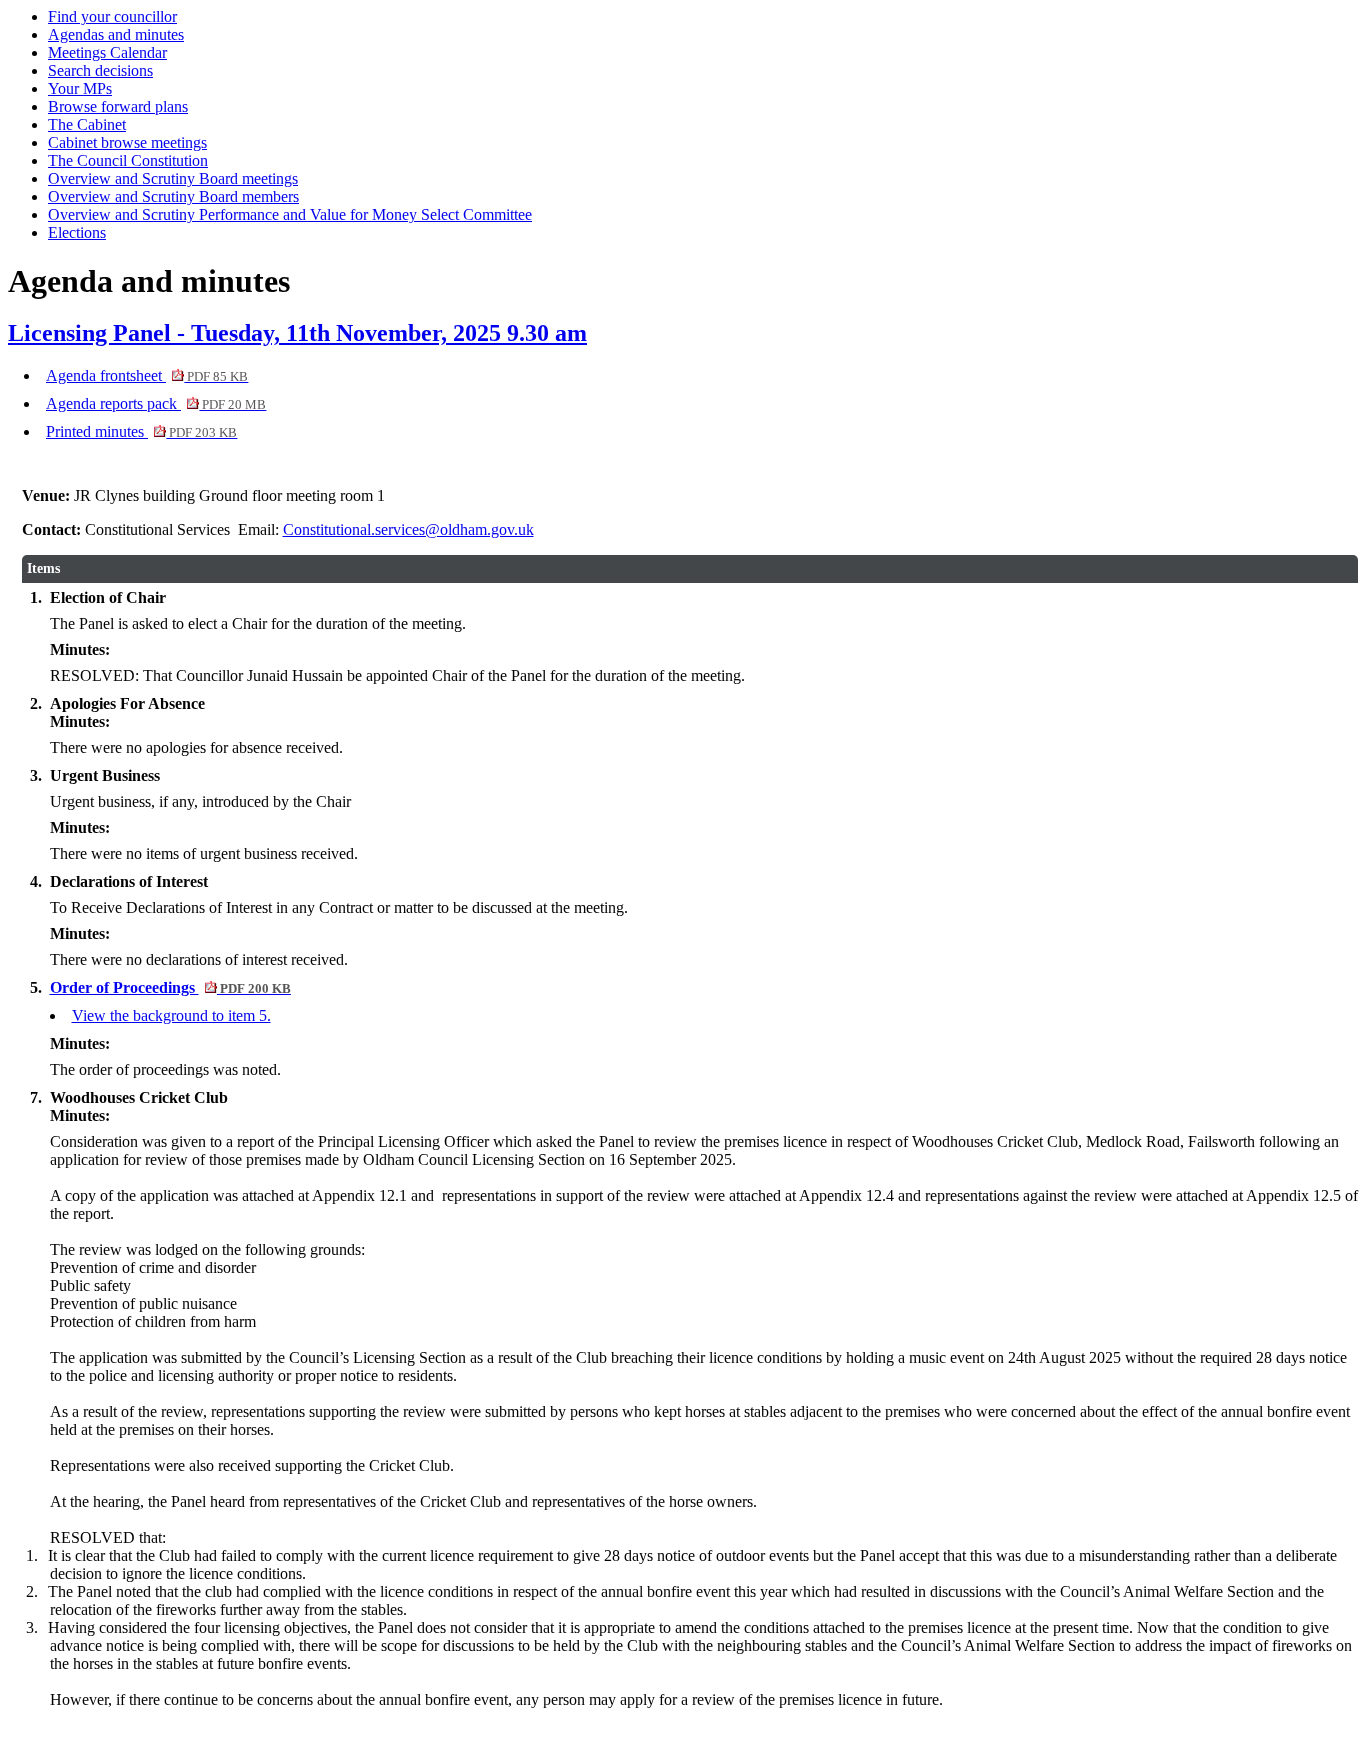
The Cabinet (87, 124)
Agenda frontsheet (147, 375)
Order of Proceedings (170, 987)
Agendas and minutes (116, 34)
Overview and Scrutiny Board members (173, 196)
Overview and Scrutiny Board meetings (173, 178)
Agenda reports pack (156, 403)
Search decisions (100, 70)
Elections (77, 232)
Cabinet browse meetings (127, 142)
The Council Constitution (128, 160)
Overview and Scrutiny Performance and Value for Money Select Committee (290, 214)
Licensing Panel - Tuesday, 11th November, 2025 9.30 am (297, 333)
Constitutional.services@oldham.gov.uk (408, 529)
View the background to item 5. (171, 1015)
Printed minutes (141, 431)
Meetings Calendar (107, 52)
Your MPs (80, 88)
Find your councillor (112, 16)
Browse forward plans (118, 106)
